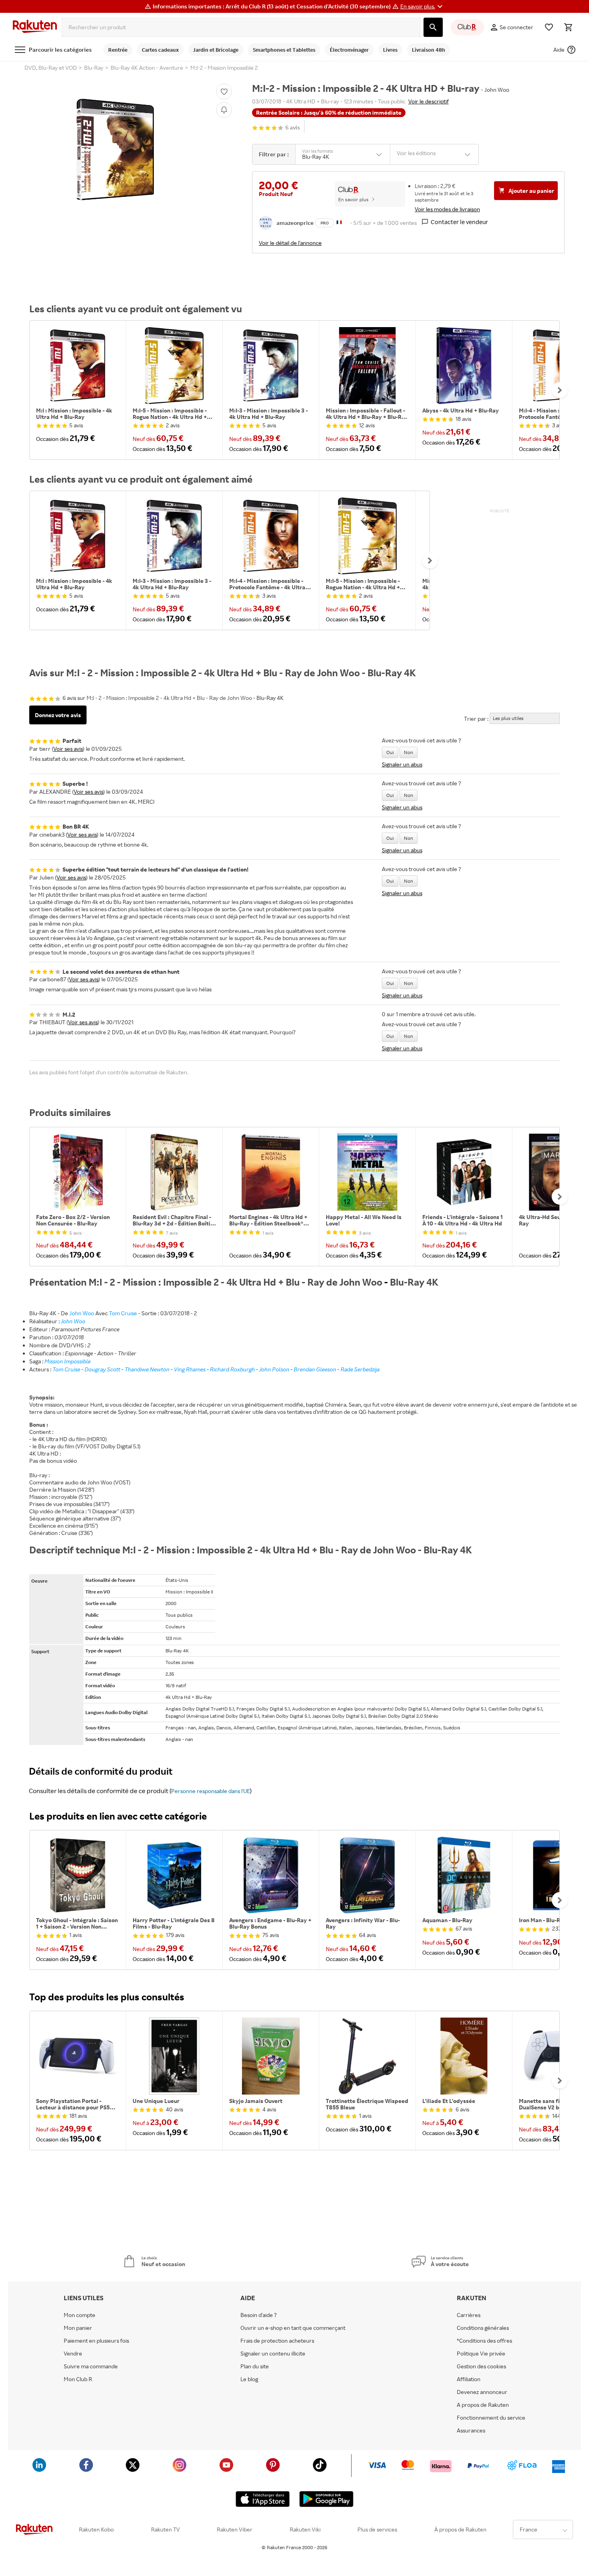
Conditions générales (483, 2328)
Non (408, 752)
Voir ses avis (68, 749)
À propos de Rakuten (460, 2529)
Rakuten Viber (235, 2529)
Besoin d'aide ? (259, 2315)
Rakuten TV (165, 2529)
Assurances (471, 2430)
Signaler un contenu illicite (273, 2354)
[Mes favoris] (549, 27)
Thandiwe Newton (147, 1369)
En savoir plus (353, 199)
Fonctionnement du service (491, 2418)
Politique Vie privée (481, 2354)
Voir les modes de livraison (447, 209)
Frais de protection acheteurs (277, 2341)
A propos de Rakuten (483, 2405)
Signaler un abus (402, 764)
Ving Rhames (190, 1369)
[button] (423, 6)
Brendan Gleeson (315, 1369)
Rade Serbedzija (360, 1369)
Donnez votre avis (58, 715)
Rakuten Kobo (96, 2529)
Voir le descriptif (429, 101)
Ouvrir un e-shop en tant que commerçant (293, 2328)
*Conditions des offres (484, 2341)
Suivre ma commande (91, 2366)
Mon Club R (78, 2379)
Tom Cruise (123, 1313)
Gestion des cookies (481, 2366)
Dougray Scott (102, 1369)
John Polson (274, 1369)
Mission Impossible (68, 1361)
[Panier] (568, 27)
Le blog (249, 2379)
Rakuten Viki (305, 2529)
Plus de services (377, 2529)
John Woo (82, 1313)
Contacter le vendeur (459, 222)
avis (293, 128)
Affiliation (469, 2379)
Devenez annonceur (482, 2392)
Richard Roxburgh (232, 1369)
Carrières (469, 2315)
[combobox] (241, 27)
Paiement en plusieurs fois (96, 2341)
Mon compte (80, 2315)
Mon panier (78, 2328)
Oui (390, 752)
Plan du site (255, 2366)
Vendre (73, 2354)
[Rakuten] (35, 27)
